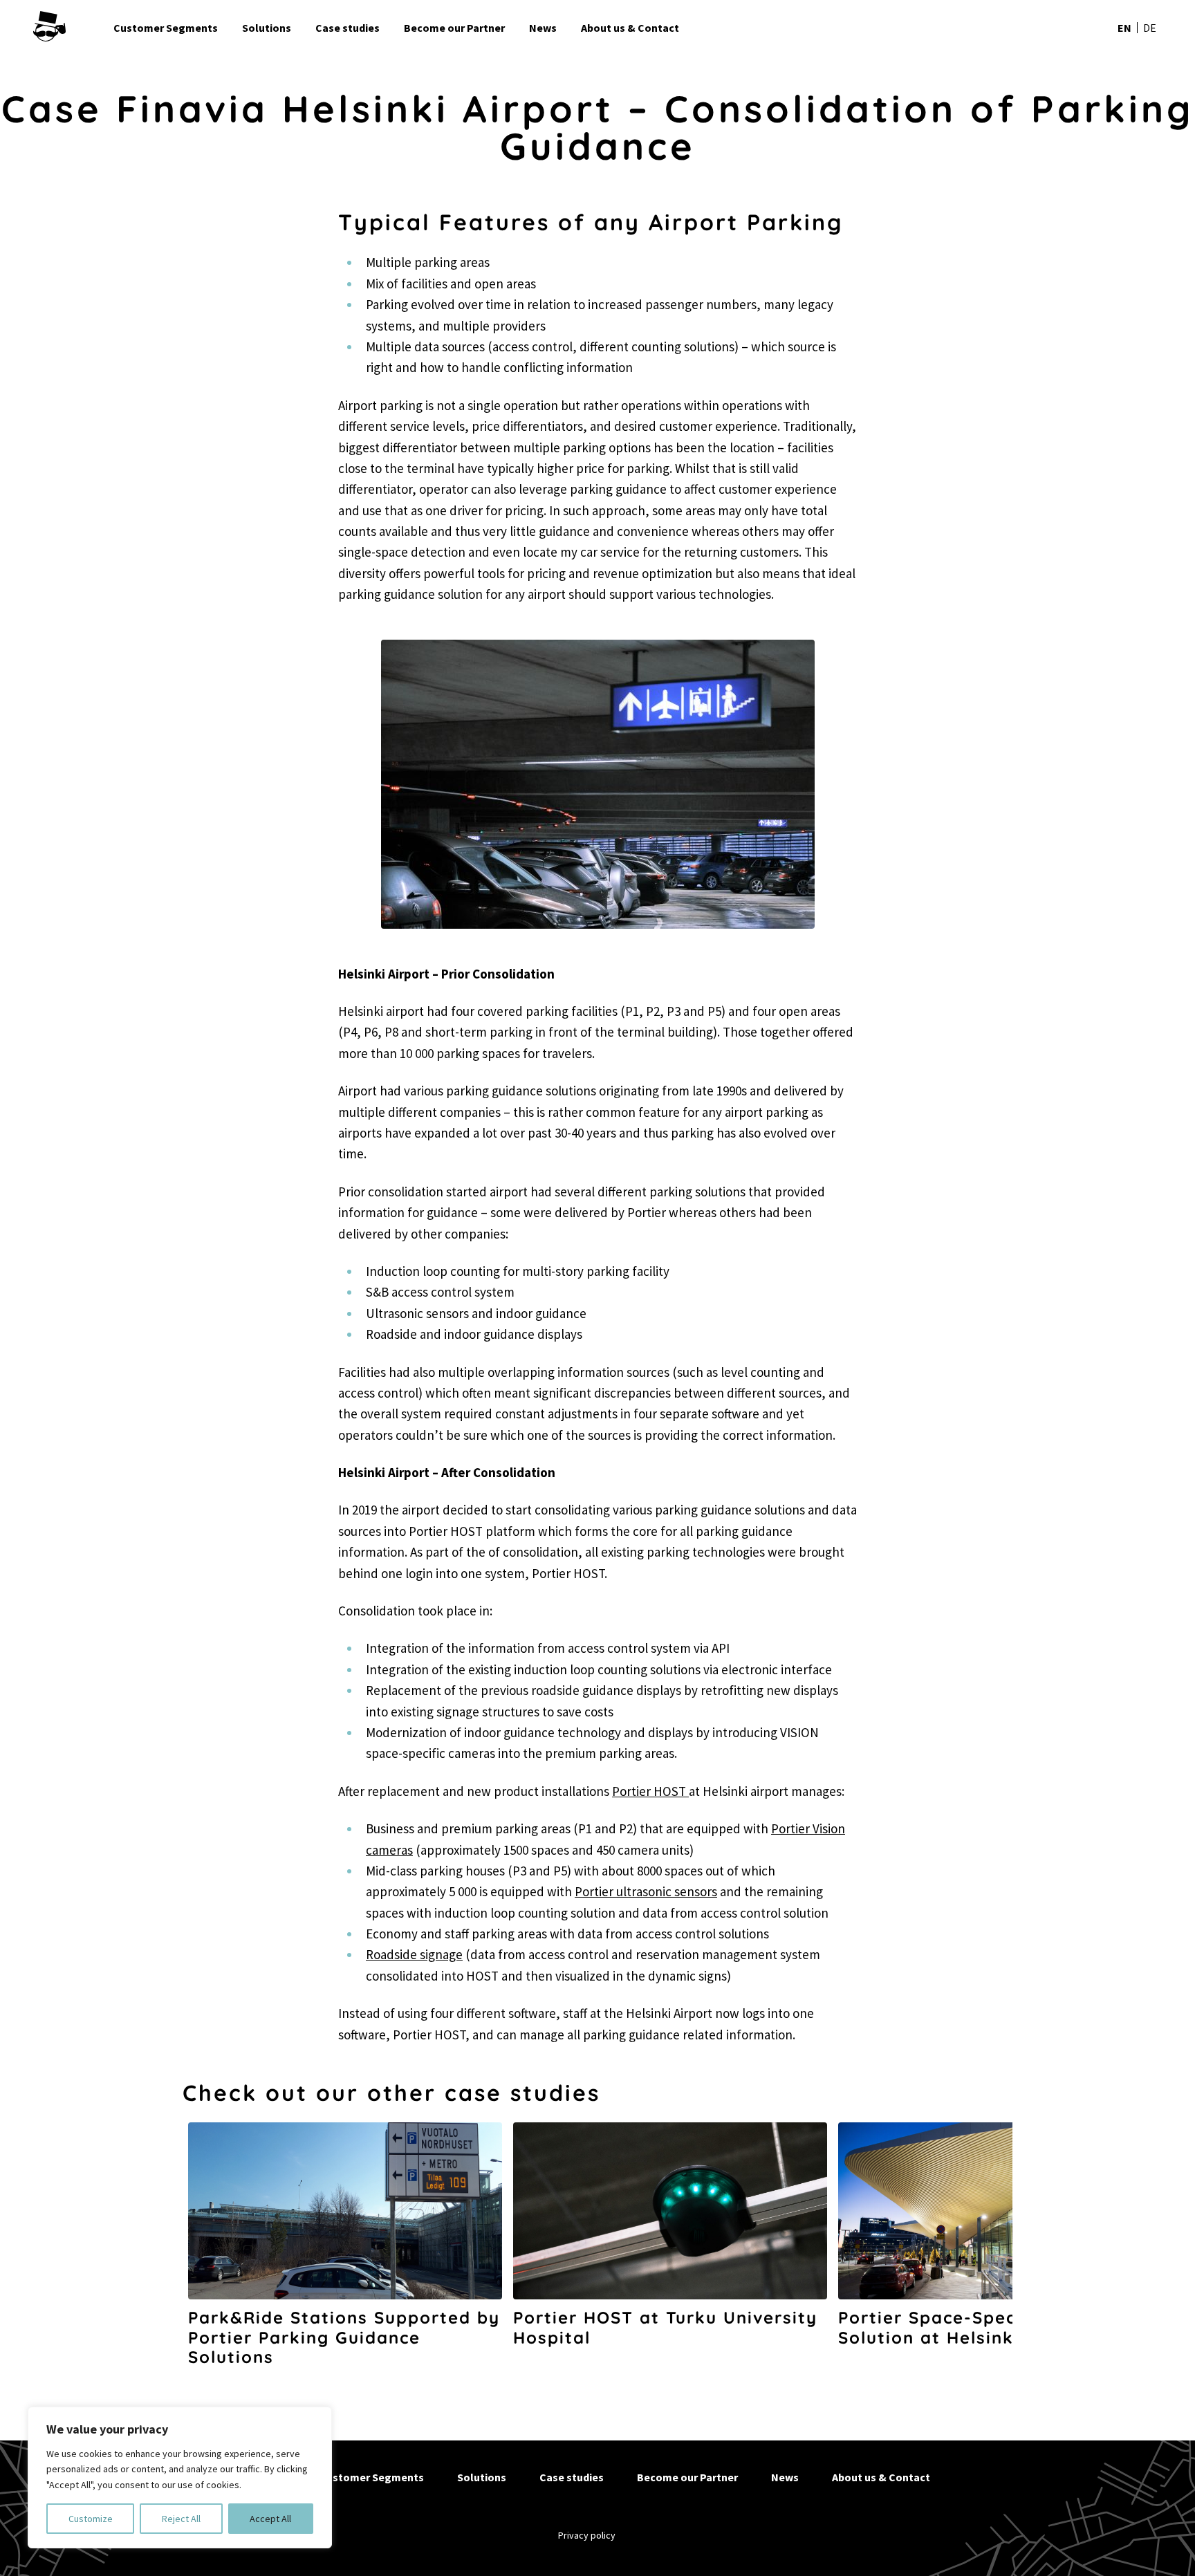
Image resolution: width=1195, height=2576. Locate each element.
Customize (91, 2519)
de (1150, 28)
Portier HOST (650, 1791)
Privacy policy (587, 2535)
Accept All (270, 2519)
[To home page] (68, 28)
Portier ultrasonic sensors (646, 1891)
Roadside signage (414, 1954)
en (1124, 28)
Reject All (181, 2519)
